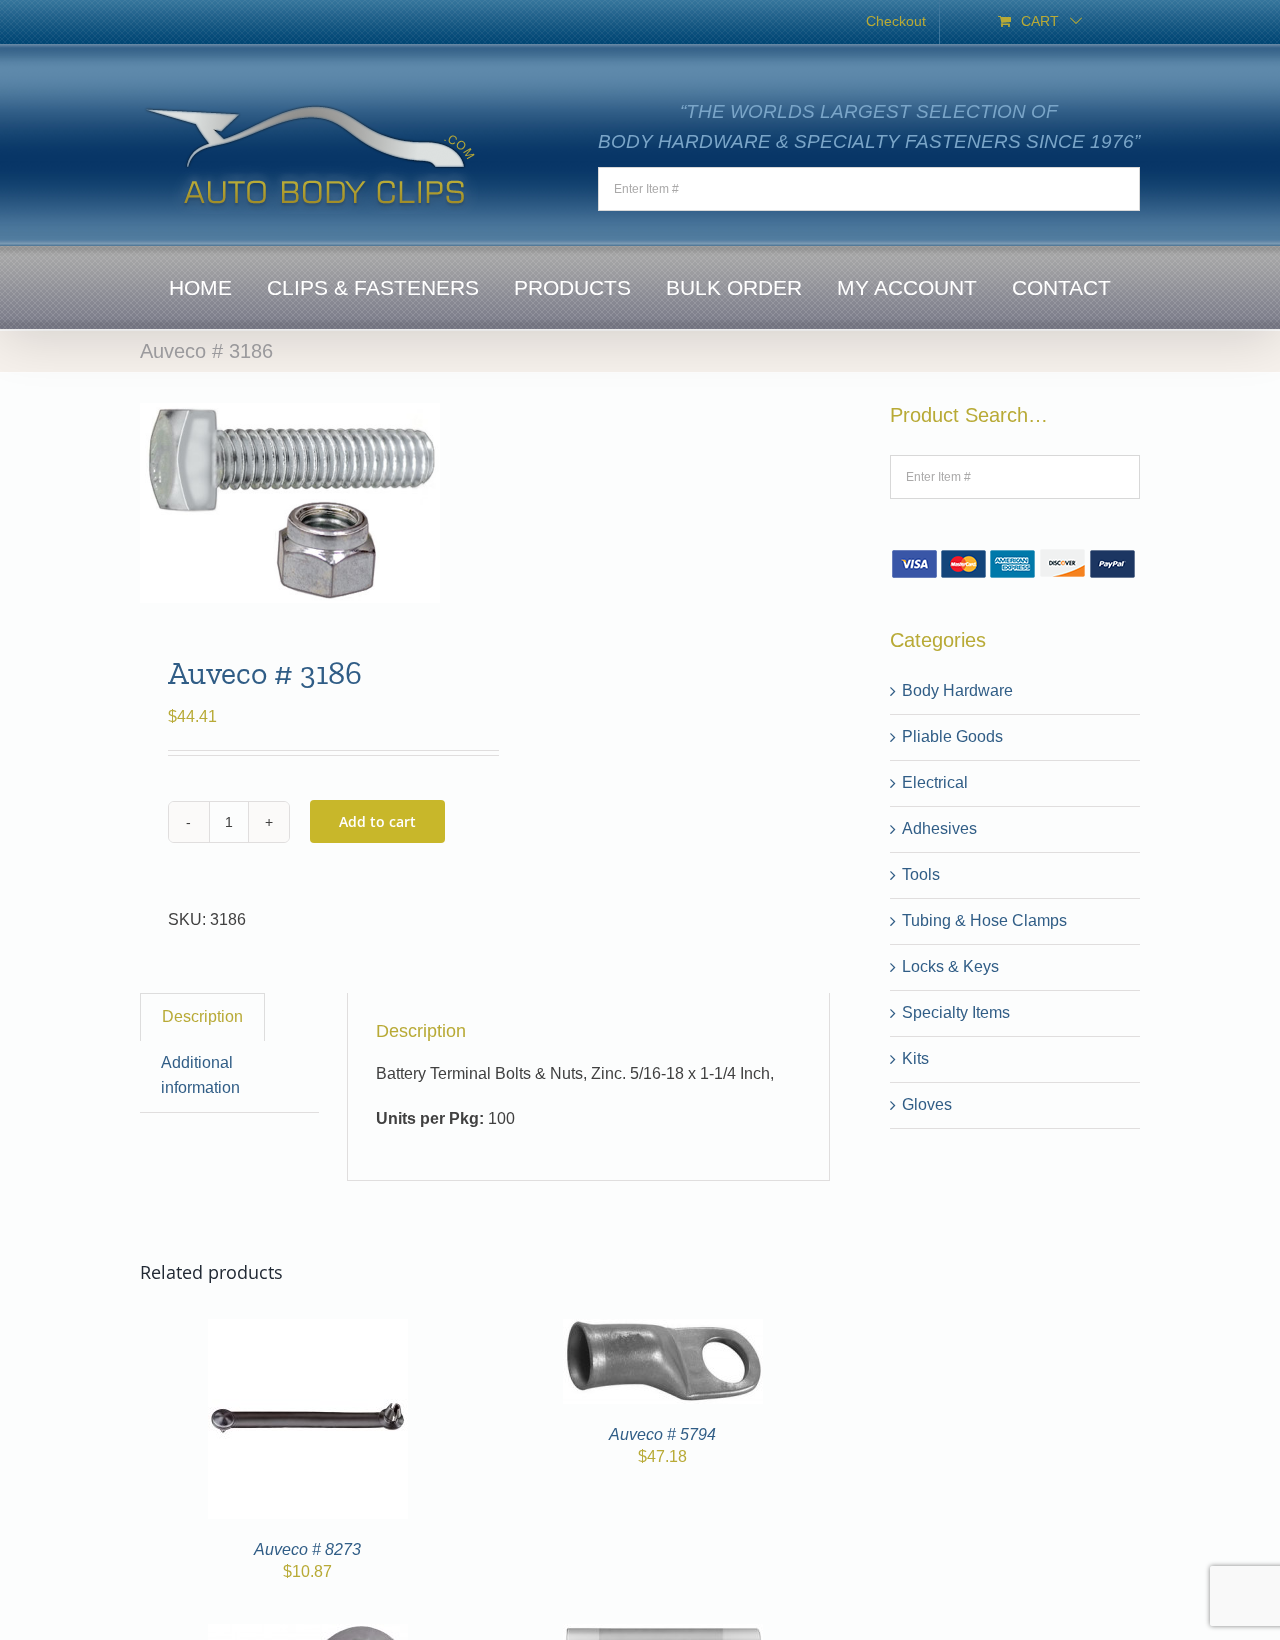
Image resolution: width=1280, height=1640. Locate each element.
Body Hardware (957, 690)
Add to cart (377, 821)
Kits (915, 1058)
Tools (921, 874)
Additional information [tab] (200, 1075)
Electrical (935, 782)
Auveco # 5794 (662, 1434)
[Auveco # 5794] (663, 1330)
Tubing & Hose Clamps (984, 920)
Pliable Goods (952, 736)
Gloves (927, 1104)
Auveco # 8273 (307, 1549)
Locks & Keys (950, 966)
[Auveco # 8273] (308, 1330)
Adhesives (939, 828)
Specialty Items (956, 1012)
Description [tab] (202, 1016)
